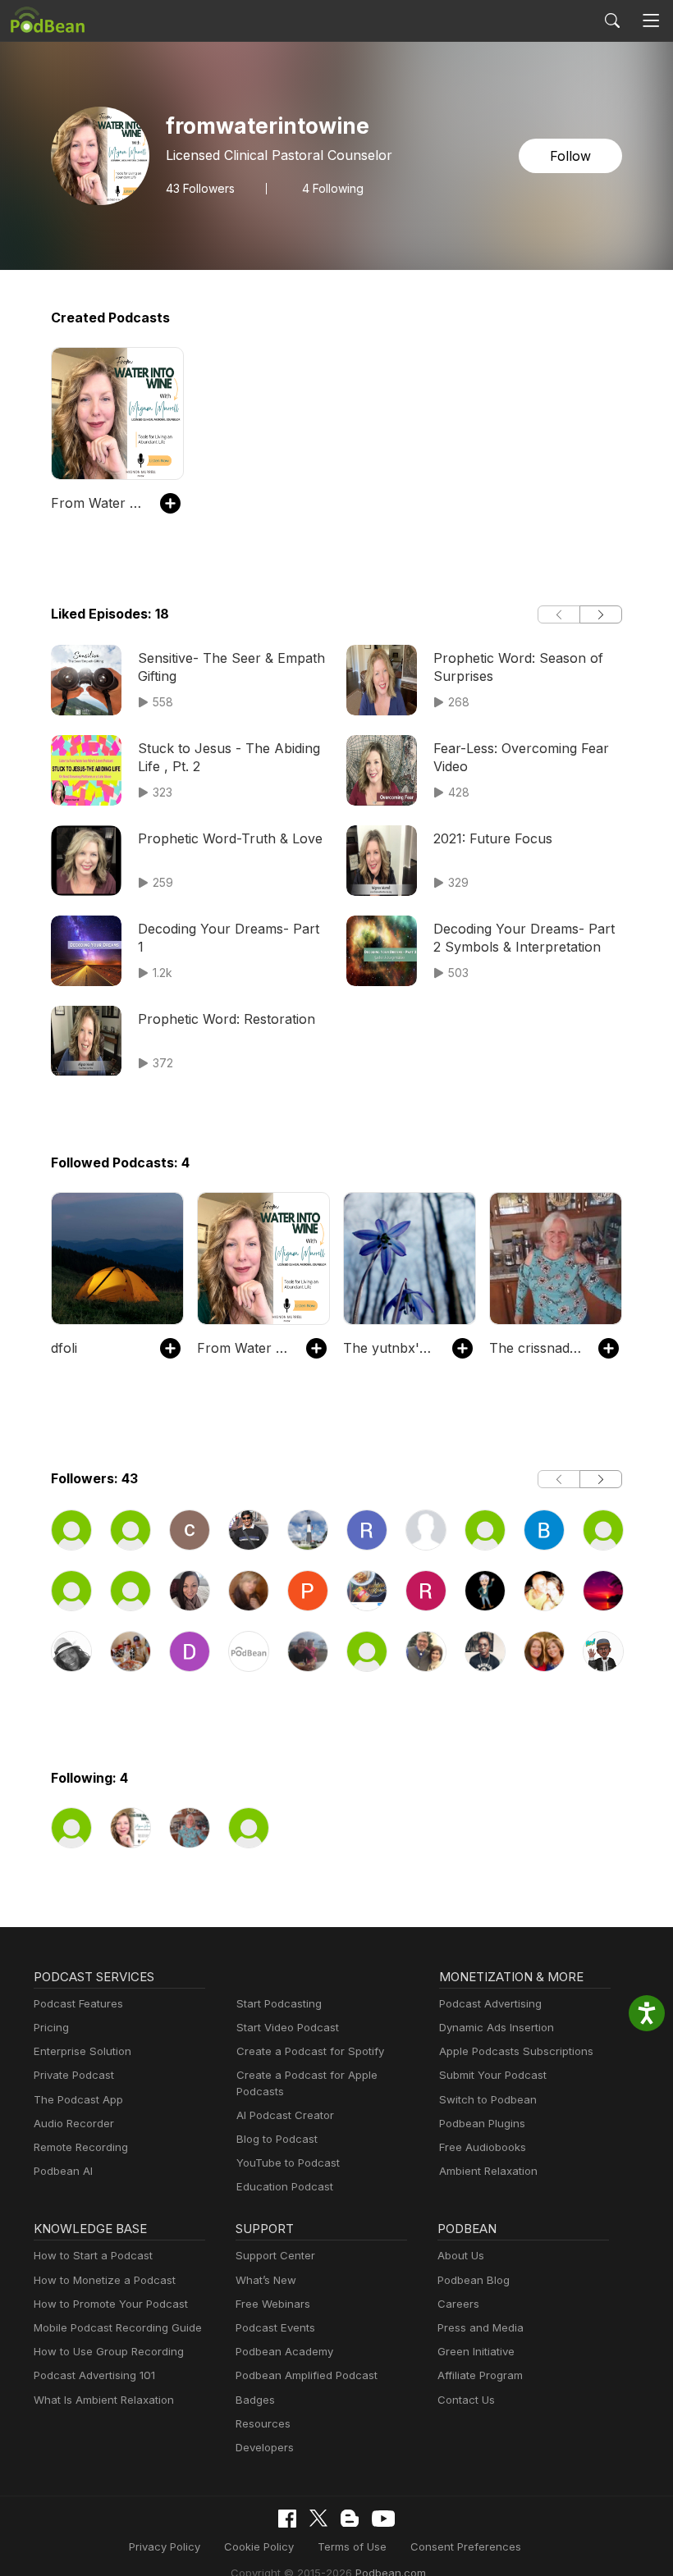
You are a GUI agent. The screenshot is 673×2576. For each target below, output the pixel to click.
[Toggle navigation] (651, 21)
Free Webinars (273, 2304)
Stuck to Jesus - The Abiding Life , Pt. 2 (229, 757)
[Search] (612, 21)
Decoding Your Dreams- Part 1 (229, 938)
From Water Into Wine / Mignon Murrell (97, 503)
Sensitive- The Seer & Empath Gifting (231, 667)
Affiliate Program (480, 2375)
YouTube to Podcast (288, 2163)
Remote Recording (81, 2147)
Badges (255, 2400)
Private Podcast (74, 2075)
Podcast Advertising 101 (94, 2375)
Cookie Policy (259, 2546)
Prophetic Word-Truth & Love (230, 838)
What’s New (266, 2280)
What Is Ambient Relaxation (104, 2400)
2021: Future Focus (493, 838)
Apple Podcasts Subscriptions (516, 2051)
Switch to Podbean (488, 2099)
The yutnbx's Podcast (389, 1348)
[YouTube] (383, 2519)
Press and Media (481, 2327)
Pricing (51, 2027)
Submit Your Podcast (493, 2075)
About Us (461, 2255)
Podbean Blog (474, 2280)
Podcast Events (275, 2327)
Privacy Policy (165, 2546)
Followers (200, 189)
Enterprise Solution (82, 2051)
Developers (265, 2447)
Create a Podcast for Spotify (310, 2051)
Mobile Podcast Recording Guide (118, 2327)
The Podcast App (78, 2099)
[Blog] (350, 2519)
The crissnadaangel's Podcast (536, 1348)
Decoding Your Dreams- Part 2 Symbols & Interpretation (524, 938)
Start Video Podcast (288, 2027)
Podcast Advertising (490, 2003)
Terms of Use (352, 2546)
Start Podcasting (279, 2003)
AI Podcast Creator (285, 2115)
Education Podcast (285, 2186)
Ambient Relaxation (488, 2171)
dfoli (64, 1348)
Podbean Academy (284, 2351)
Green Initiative (476, 2351)
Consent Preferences (466, 2546)
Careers (458, 2304)
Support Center (275, 2255)
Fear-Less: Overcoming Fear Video (521, 757)
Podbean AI (63, 2171)
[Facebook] (287, 2519)
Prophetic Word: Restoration (227, 1019)
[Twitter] (318, 2518)
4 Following (333, 189)
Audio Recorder (74, 2123)
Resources (263, 2423)
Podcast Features (78, 2003)
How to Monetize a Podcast (105, 2280)
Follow (570, 156)
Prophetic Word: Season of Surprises (518, 667)
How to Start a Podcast (93, 2255)
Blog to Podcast (277, 2139)
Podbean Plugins (482, 2123)
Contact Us (466, 2400)
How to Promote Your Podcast (111, 2304)
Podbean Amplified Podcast (307, 2375)
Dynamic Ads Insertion (497, 2027)
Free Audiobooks (483, 2147)
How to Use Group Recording (109, 2351)
